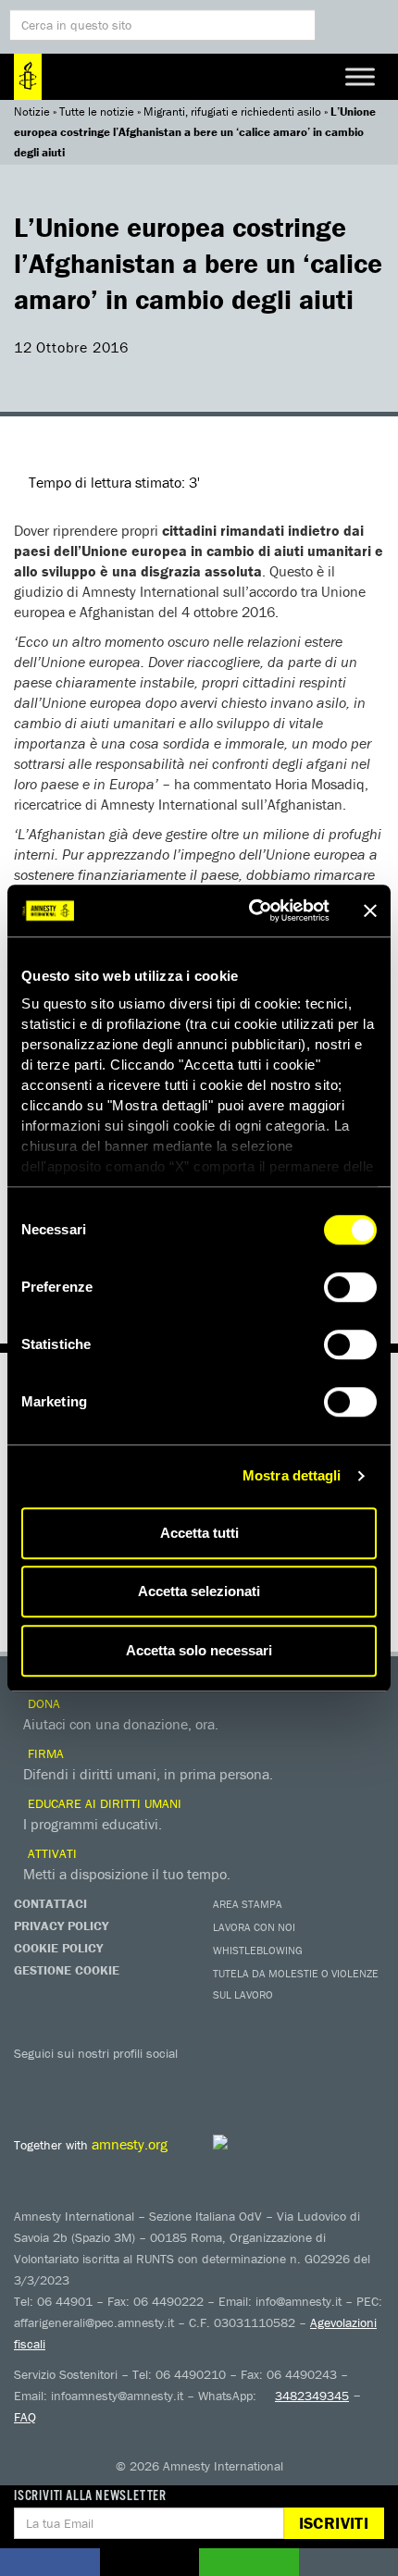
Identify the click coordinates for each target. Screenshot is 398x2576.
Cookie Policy (58, 1948)
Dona (42, 1703)
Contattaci (50, 1903)
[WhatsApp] (218, 2080)
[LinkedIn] (180, 2080)
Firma (44, 1753)
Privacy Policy (61, 1926)
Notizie (32, 111)
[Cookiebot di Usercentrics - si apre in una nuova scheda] (250, 910)
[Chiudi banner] (370, 910)
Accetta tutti (199, 1533)
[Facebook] (32, 2080)
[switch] (350, 1287)
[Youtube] (106, 2080)
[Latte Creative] (265, 2142)
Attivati (50, 1853)
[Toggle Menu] (360, 76)
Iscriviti (334, 2523)
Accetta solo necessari (199, 1650)
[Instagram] (143, 2080)
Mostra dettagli (292, 1475)
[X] (69, 2080)
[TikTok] (255, 2080)
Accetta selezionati (199, 1591)
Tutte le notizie (97, 111)
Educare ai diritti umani (103, 1803)
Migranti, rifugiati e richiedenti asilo (232, 111)
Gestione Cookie (67, 1970)
